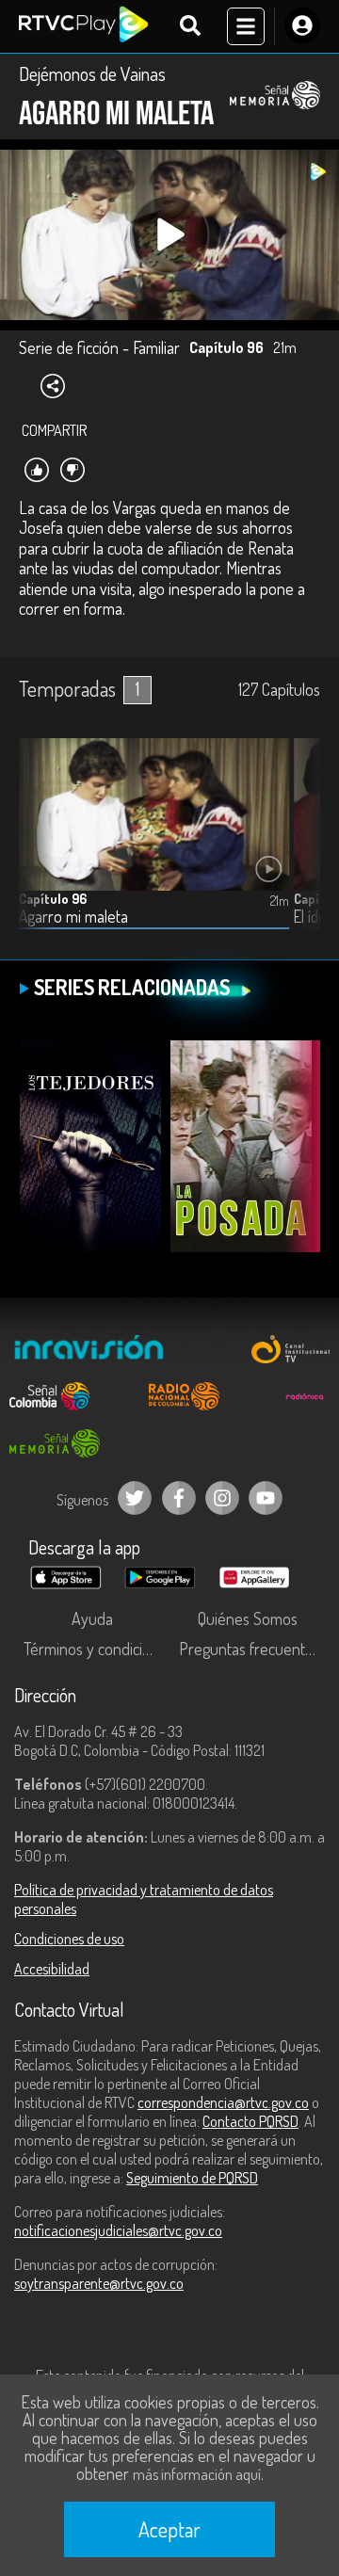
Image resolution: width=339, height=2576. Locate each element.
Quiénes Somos (248, 1618)
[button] (297, 848)
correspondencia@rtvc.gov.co (223, 2102)
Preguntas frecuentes (250, 1649)
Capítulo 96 (53, 899)
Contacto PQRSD (250, 2121)
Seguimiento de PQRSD (192, 2178)
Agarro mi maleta (73, 917)
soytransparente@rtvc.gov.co (99, 2283)
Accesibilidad (52, 1969)
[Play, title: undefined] (170, 235)
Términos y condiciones (97, 1649)
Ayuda (92, 1618)
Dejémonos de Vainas (92, 73)
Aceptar (169, 2529)
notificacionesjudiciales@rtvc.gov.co (118, 2230)
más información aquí (197, 2474)
